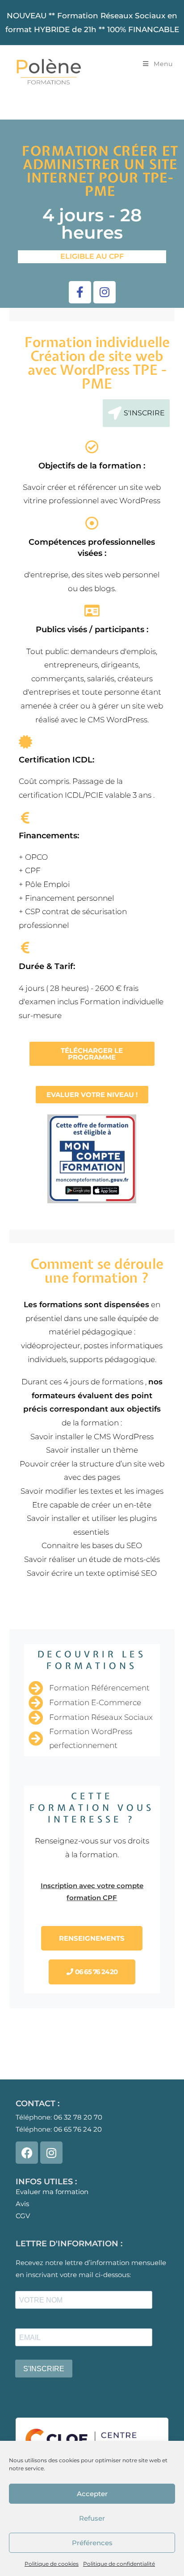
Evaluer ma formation (52, 2192)
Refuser (92, 2518)
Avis (22, 2204)
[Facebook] (27, 2153)
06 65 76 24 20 (78, 2129)
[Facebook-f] (80, 292)
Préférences (92, 2543)
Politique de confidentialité (119, 2564)
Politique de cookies (52, 2564)
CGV (23, 2216)
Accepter (92, 2494)
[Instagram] (105, 292)
